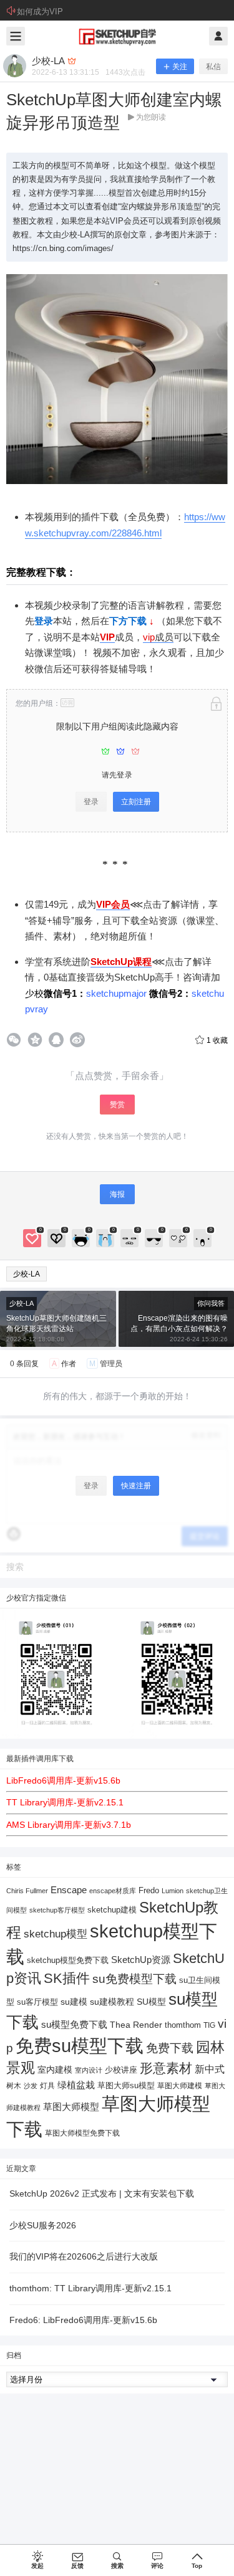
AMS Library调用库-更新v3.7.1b (69, 1825)
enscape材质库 (113, 1891)
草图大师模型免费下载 (82, 2133)
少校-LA (27, 1274)
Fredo (149, 1890)
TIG (209, 2025)
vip (149, 637)
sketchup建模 (112, 1910)
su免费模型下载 (134, 1979)
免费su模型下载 (80, 2046)
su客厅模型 (37, 2002)
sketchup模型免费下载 (68, 1961)
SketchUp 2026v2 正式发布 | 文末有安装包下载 (102, 2193)
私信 (213, 67)
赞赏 (117, 1105)
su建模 (74, 2002)
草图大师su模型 (126, 2086)
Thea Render (136, 2025)
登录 (91, 802)
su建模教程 (112, 2002)
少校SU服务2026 (43, 2225)
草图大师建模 (180, 2086)
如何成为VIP (40, 12)
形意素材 (166, 2068)
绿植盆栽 (76, 2085)
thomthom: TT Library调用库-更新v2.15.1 (90, 2288)
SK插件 (67, 1978)
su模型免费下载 (74, 2024)
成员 (164, 637)
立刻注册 (136, 802)
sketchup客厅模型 (57, 1910)
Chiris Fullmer (27, 1891)
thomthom (183, 2025)
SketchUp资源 (141, 1960)
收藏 (217, 1040)
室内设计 (89, 2070)
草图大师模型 (71, 2107)
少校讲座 (121, 2070)
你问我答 (211, 1303)
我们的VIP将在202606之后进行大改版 (84, 2256)
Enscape (69, 1890)
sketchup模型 (56, 1934)
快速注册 (136, 1486)
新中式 (210, 2069)
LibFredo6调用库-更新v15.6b (63, 1780)
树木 (14, 2086)
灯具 (47, 2086)
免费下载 (170, 2048)
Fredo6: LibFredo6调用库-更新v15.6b (83, 2320)
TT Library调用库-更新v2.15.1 (65, 1802)
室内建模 (55, 2070)
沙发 (31, 2086)
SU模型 (151, 2002)
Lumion (173, 1891)
